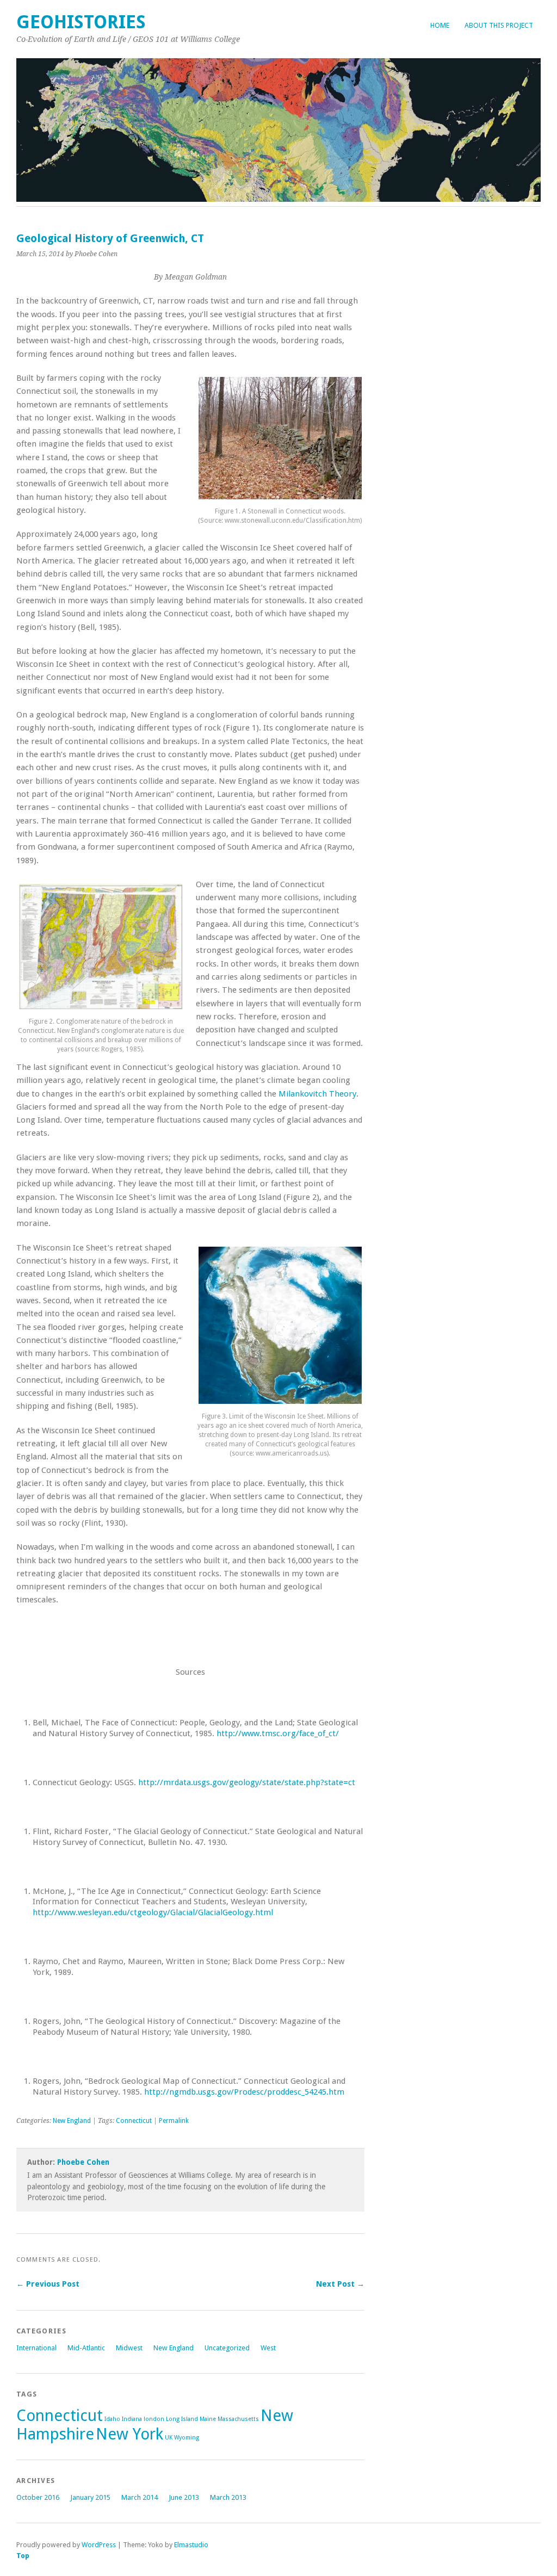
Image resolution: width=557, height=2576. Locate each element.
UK (169, 2438)
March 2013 (228, 2497)
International (36, 2348)
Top (23, 2556)
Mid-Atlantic (86, 2348)
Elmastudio (191, 2545)
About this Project (499, 25)
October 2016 (38, 2497)
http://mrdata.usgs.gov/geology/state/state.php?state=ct (247, 1782)
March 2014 (140, 2497)
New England (72, 2121)
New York (129, 2434)
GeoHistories (81, 22)
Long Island (182, 2419)
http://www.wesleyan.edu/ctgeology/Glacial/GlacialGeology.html (153, 1912)
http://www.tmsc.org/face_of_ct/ (278, 1733)
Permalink (174, 2121)
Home (440, 25)
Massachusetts (238, 2419)
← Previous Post (48, 2284)
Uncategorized (227, 2348)
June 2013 (184, 2497)
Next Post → (340, 2284)
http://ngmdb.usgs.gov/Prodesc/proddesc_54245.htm (244, 2092)
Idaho (112, 2419)
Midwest (129, 2348)
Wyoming (187, 2438)
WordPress (99, 2545)
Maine (208, 2419)
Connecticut (134, 2121)
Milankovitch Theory (317, 1094)
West (268, 2348)
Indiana (132, 2419)
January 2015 (90, 2497)
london (154, 2419)
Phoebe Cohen (83, 2162)
